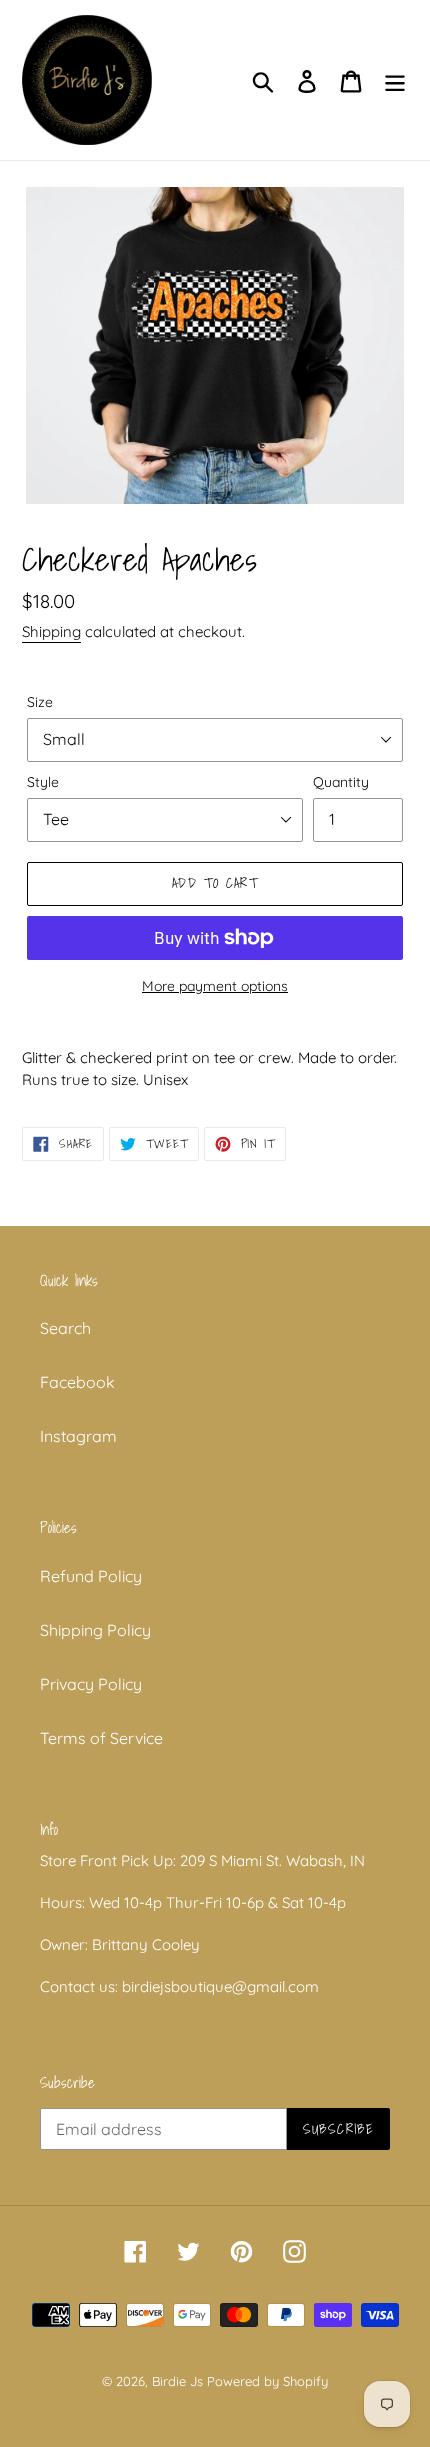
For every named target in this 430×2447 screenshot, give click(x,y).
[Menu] (395, 79)
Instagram (78, 1436)
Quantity (341, 782)
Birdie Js (177, 2381)
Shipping (51, 631)
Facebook (77, 1382)
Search (65, 1328)
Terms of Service (101, 1738)
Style (43, 782)
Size (40, 702)
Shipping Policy (95, 1630)
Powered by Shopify (267, 2381)
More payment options (215, 986)
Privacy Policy (91, 1684)
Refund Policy (91, 1576)
